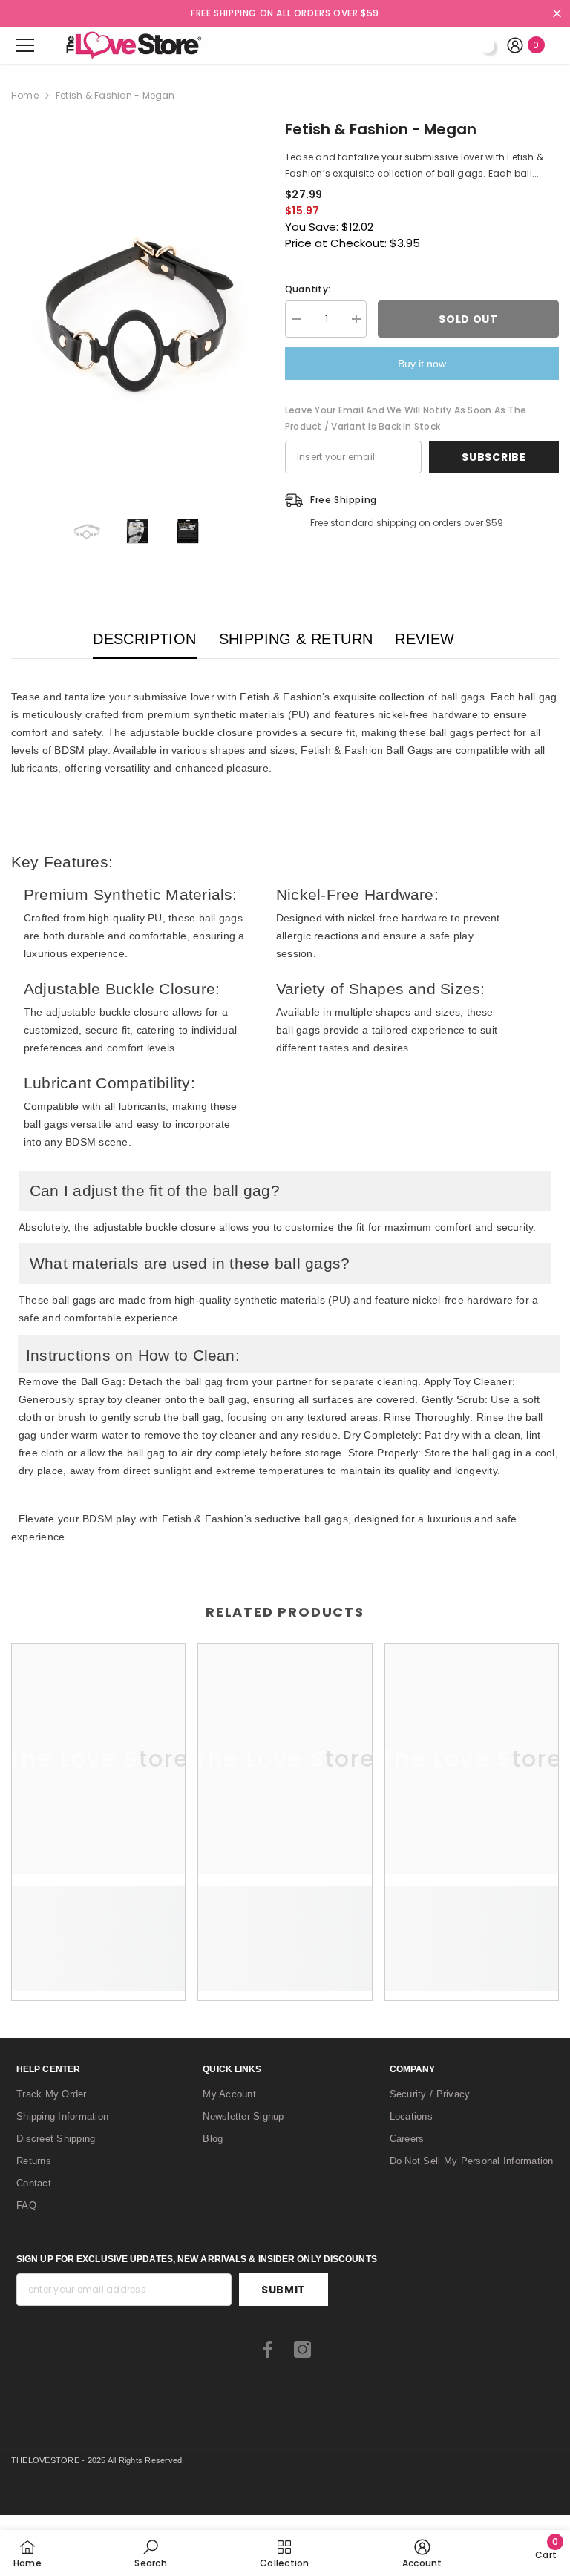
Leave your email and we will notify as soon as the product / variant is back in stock (406, 418)
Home (25, 95)
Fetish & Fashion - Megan (381, 129)
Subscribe (494, 457)
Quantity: (308, 289)
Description (144, 639)
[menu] (25, 45)
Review (425, 639)
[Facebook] (268, 2349)
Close (557, 14)
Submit (284, 2290)
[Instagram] (302, 2349)
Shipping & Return (296, 639)
